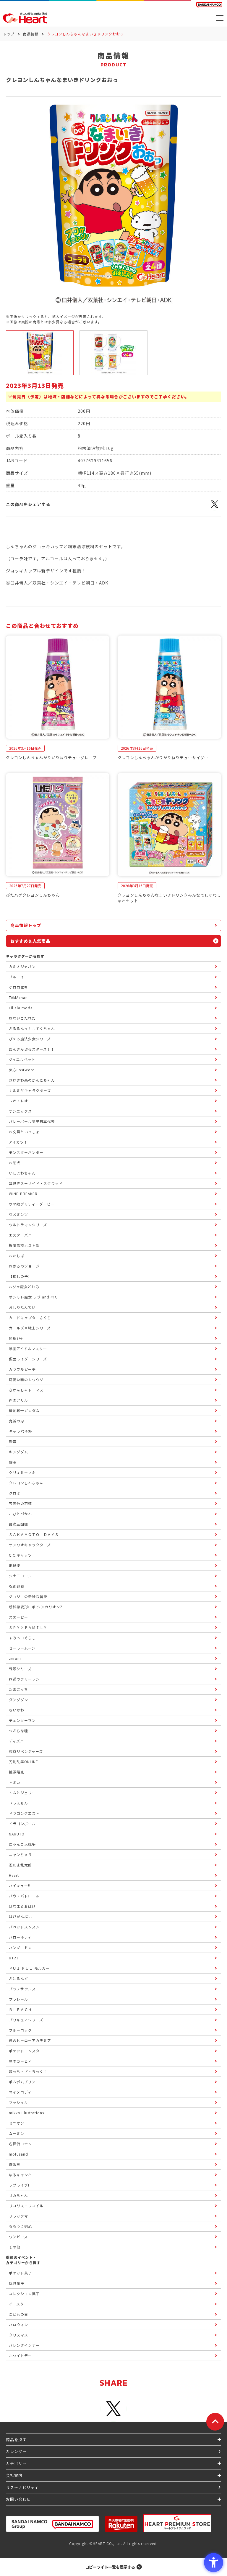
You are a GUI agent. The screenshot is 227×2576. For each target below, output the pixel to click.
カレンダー (16, 2451)
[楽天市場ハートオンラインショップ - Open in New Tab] (121, 2524)
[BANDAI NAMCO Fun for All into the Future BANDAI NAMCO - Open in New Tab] (209, 5)
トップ (9, 34)
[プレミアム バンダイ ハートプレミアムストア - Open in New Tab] (177, 2523)
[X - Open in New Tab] (215, 507)
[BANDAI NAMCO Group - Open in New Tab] (52, 2524)
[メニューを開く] (220, 18)
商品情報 (31, 34)
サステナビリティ (22, 2487)
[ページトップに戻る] (215, 2422)
